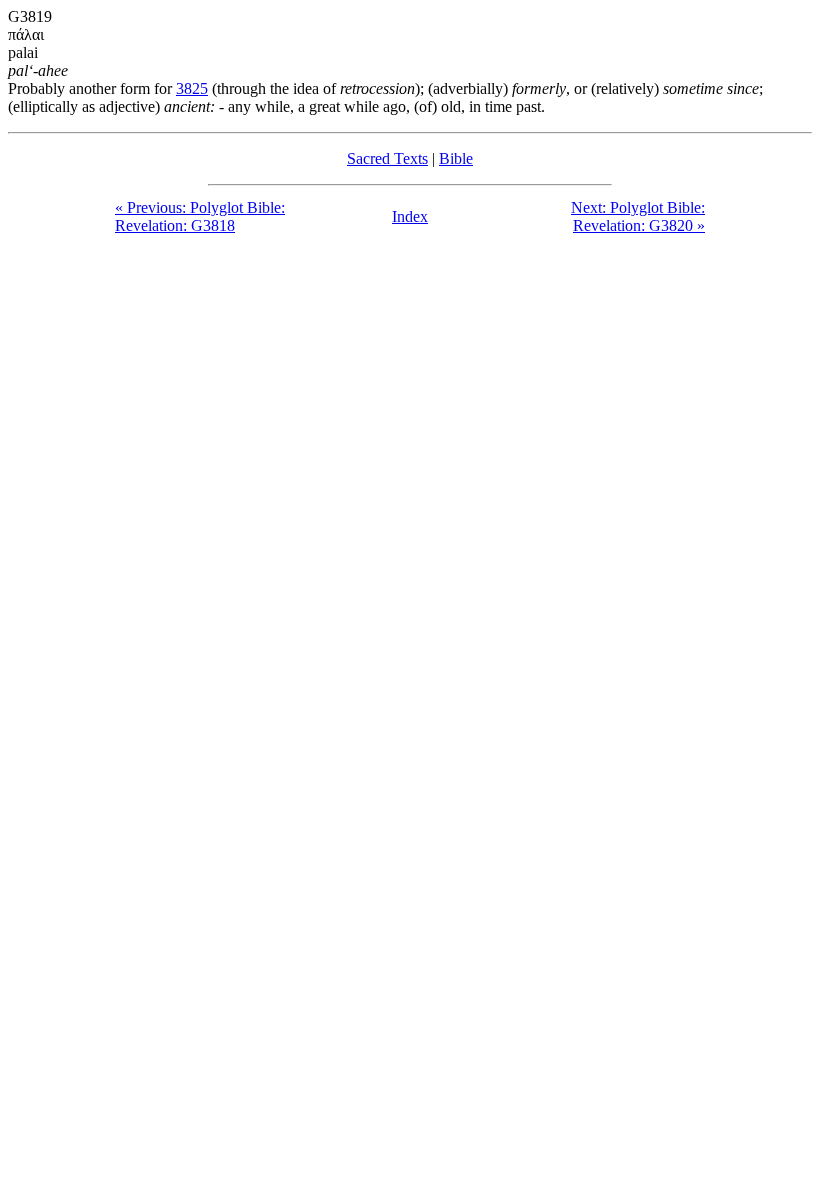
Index (410, 216)
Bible (456, 158)
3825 (192, 88)
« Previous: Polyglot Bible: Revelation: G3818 (200, 216)
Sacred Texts (387, 158)
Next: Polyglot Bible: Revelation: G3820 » (638, 216)
